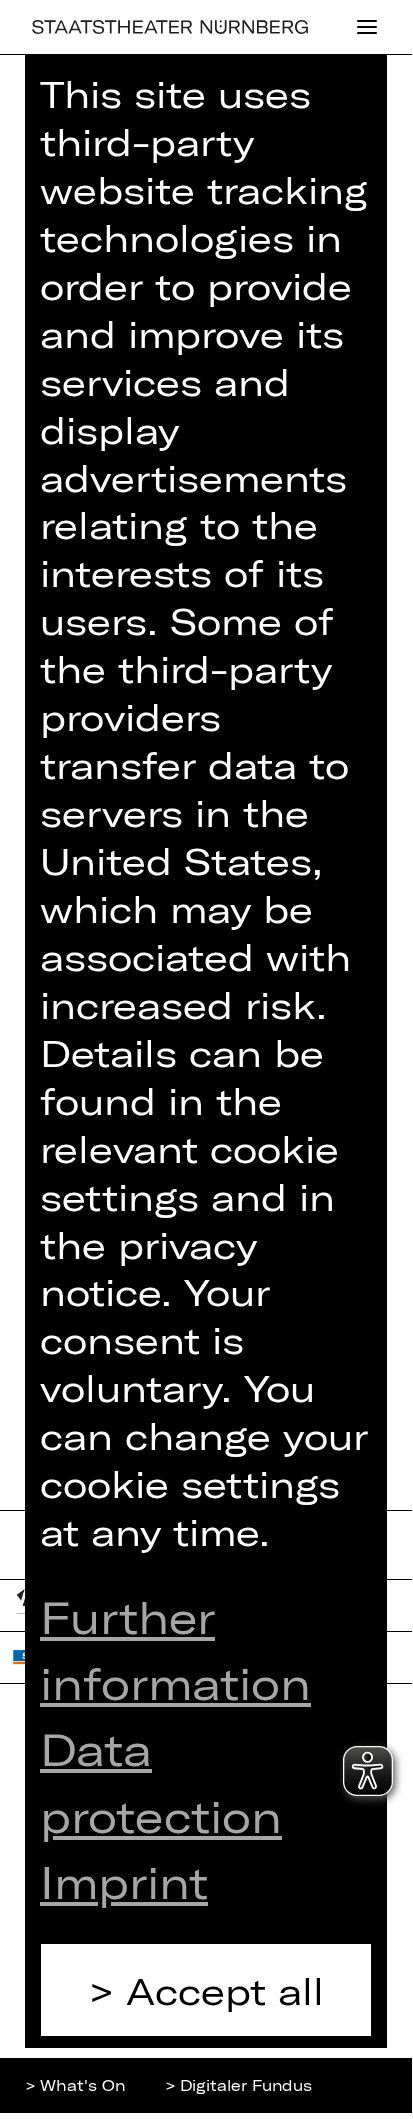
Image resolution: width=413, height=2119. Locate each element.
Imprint (124, 1881)
